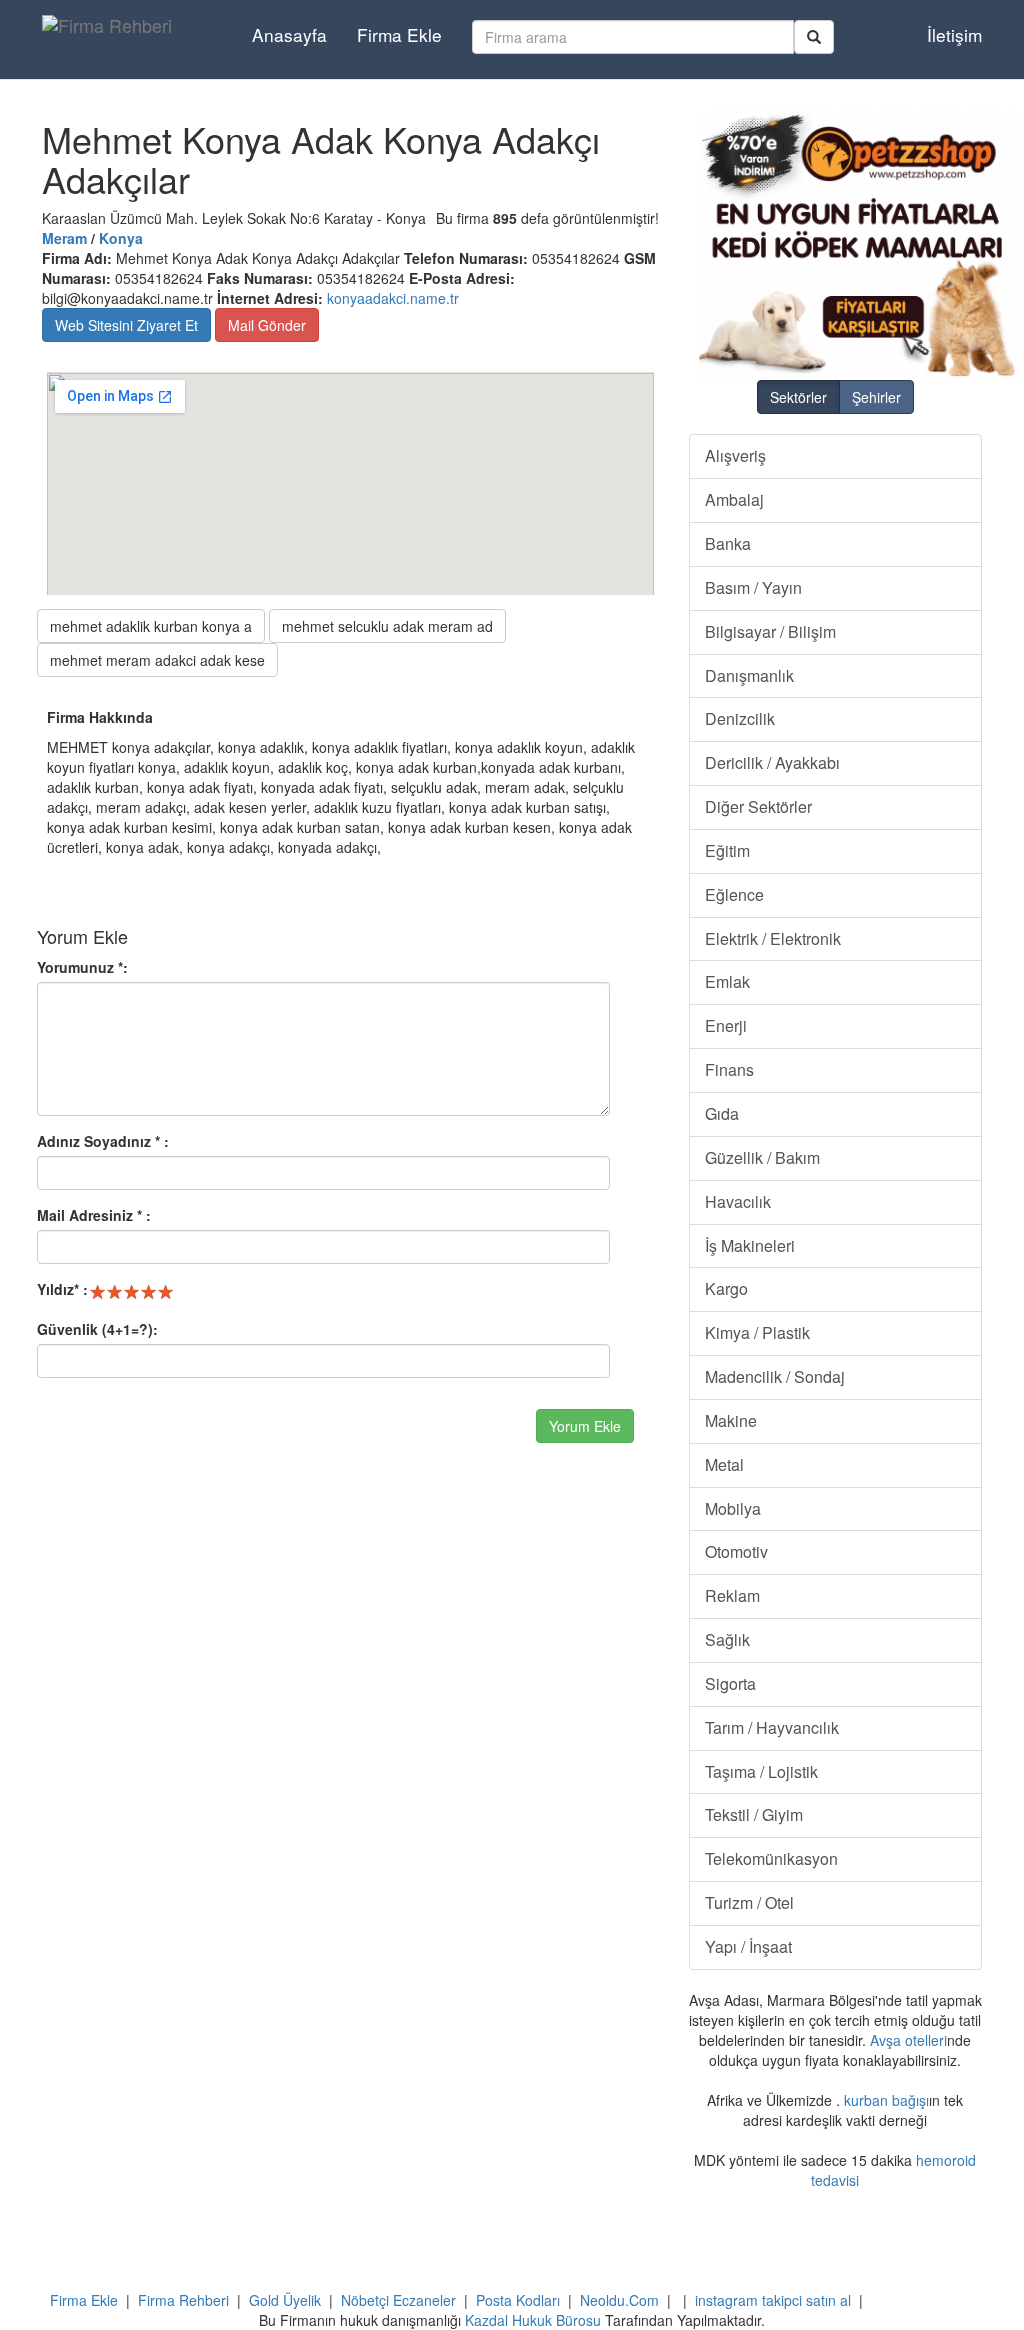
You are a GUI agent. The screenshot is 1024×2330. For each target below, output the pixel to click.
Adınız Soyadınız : (103, 1141)
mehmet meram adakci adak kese (157, 660)
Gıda (722, 1113)
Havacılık (738, 1201)
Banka (728, 543)
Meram (64, 238)
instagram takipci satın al (773, 2300)
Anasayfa (289, 34)
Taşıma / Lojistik (761, 1771)
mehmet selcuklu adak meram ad (387, 626)
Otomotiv (736, 1551)
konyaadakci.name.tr (393, 298)
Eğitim (727, 850)
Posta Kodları (518, 2300)
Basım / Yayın (753, 587)
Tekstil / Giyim (754, 1814)
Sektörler (798, 397)
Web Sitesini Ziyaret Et (126, 325)
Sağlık (727, 1639)
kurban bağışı (886, 2100)
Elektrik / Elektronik (773, 938)
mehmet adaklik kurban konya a (151, 626)
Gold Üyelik (285, 2300)
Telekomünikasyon (771, 1858)
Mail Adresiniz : (94, 1215)
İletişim (954, 34)
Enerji (726, 1025)
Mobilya (733, 1508)
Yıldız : (62, 1289)
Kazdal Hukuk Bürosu (533, 2320)
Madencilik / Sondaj (775, 1376)
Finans (729, 1069)
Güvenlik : (97, 1329)
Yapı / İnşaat (748, 1946)
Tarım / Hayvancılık (772, 1727)
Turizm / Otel (749, 1902)
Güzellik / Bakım (762, 1157)
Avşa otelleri (908, 2040)
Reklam (732, 1595)
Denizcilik (740, 718)
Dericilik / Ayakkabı (772, 762)
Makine (731, 1420)
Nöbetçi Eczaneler (398, 2300)
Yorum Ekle (585, 1426)
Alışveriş (735, 455)
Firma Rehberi (183, 2300)
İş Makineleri (750, 1245)
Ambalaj (734, 499)
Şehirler (876, 397)
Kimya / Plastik (757, 1332)
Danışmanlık (749, 675)
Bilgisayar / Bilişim (770, 631)
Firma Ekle (399, 34)
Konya (121, 238)
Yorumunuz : (82, 967)
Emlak (727, 981)
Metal (724, 1464)
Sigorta (730, 1683)
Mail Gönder (267, 325)
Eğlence (734, 894)
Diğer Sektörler (758, 806)
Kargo (726, 1288)
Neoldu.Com (619, 2300)
